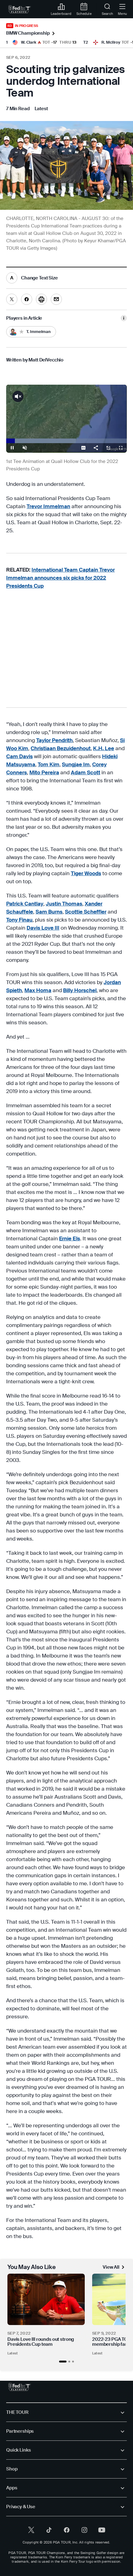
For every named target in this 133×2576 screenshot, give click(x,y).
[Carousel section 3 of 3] (73, 2362)
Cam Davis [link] (19, 756)
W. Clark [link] (29, 42)
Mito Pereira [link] (44, 772)
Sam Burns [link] (49, 912)
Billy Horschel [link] (80, 990)
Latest (13, 2353)
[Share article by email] (56, 299)
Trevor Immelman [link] (48, 506)
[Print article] (41, 299)
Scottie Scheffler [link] (86, 912)
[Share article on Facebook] (27, 299)
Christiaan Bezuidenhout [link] (61, 748)
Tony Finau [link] (19, 920)
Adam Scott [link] (86, 772)
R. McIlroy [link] (111, 42)
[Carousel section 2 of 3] (69, 2362)
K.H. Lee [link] (104, 748)
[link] (20, 9)
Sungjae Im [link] (76, 764)
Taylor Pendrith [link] (54, 740)
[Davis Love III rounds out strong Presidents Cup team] (46, 2299)
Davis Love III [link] (43, 928)
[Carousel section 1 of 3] (63, 2362)
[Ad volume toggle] (18, 396)
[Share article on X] (12, 299)
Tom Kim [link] (49, 764)
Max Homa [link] (38, 990)
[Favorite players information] (124, 318)
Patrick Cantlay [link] (25, 904)
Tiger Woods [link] (86, 873)
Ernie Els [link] (70, 1238)
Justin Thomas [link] (64, 904)
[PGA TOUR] (20, 2387)
